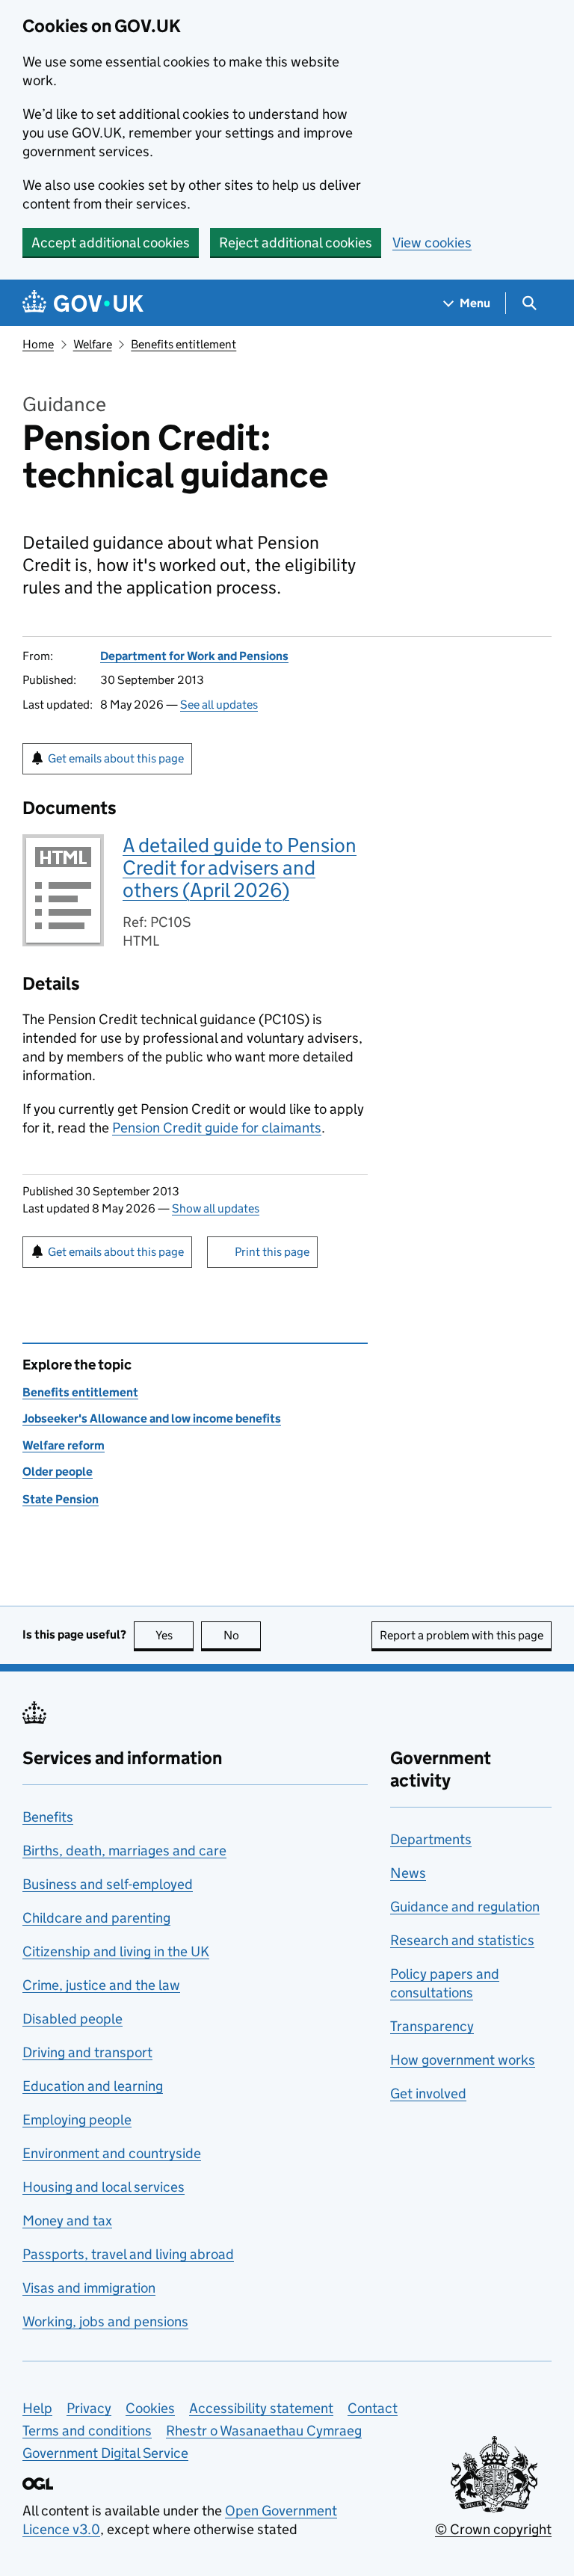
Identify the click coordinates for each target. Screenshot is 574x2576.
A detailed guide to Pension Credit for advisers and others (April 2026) (240, 868)
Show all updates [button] (216, 1208)
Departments (431, 1839)
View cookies (432, 243)
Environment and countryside (112, 2153)
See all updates (219, 705)
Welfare (93, 344)
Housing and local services (104, 2187)
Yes (175, 1635)
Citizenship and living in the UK (116, 1951)
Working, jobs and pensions (105, 2321)
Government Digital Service (105, 2453)
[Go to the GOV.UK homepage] (83, 303)
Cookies (150, 2408)
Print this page (272, 1252)
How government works (463, 2060)
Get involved (428, 2093)
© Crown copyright (493, 2529)
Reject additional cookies (296, 243)
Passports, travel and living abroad (128, 2254)
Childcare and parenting (96, 1918)
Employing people (77, 2120)
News (408, 1873)
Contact (373, 2408)
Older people (58, 1472)
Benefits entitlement (183, 344)
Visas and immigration (89, 2288)
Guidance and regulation (465, 1907)
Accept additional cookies (111, 243)
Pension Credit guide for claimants (217, 1128)
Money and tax (67, 2221)
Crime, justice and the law (101, 1985)
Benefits (48, 1817)
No (242, 1635)
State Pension (61, 1499)
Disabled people (72, 2019)
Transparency (432, 2026)
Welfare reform (64, 1445)
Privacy (89, 2408)
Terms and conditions (87, 2431)
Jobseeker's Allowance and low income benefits (152, 1418)
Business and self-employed (108, 1884)
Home (38, 344)
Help (37, 2408)
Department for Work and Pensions (194, 656)
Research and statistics (462, 1940)
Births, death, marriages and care (124, 1851)
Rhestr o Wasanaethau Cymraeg (264, 2431)
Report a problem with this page (462, 1635)
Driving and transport (87, 2052)
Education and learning (93, 2086)
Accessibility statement (261, 2408)
